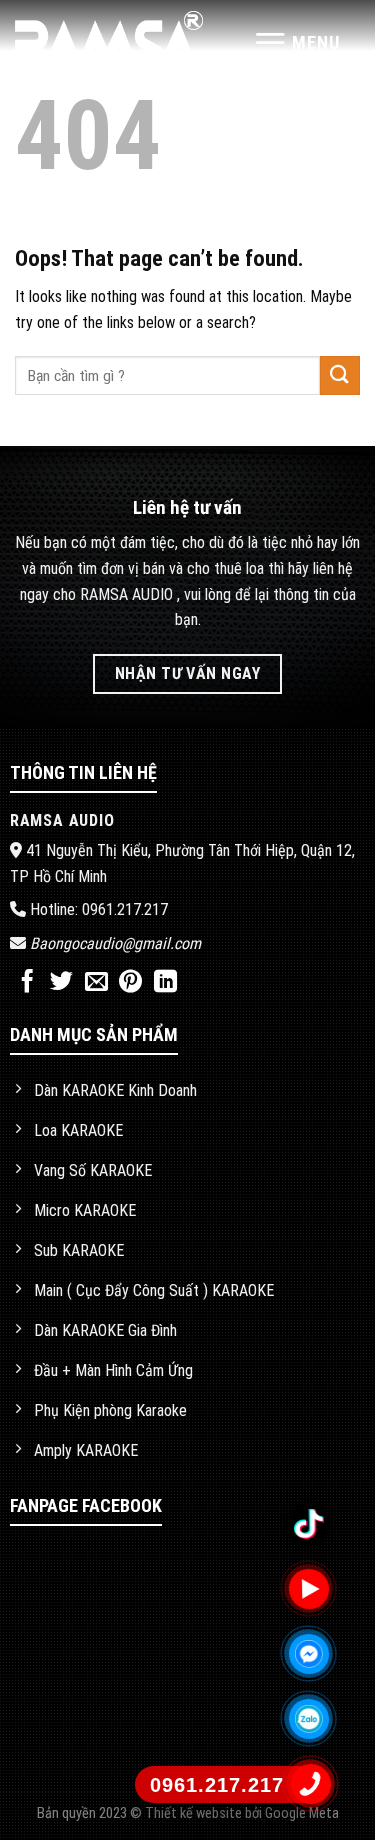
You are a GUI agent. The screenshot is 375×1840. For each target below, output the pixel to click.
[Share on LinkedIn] (165, 983)
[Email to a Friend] (96, 983)
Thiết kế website (195, 1813)
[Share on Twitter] (61, 983)
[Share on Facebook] (27, 983)
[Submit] (340, 375)
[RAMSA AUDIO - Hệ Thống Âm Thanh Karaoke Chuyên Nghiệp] (109, 43)
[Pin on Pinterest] (130, 983)
